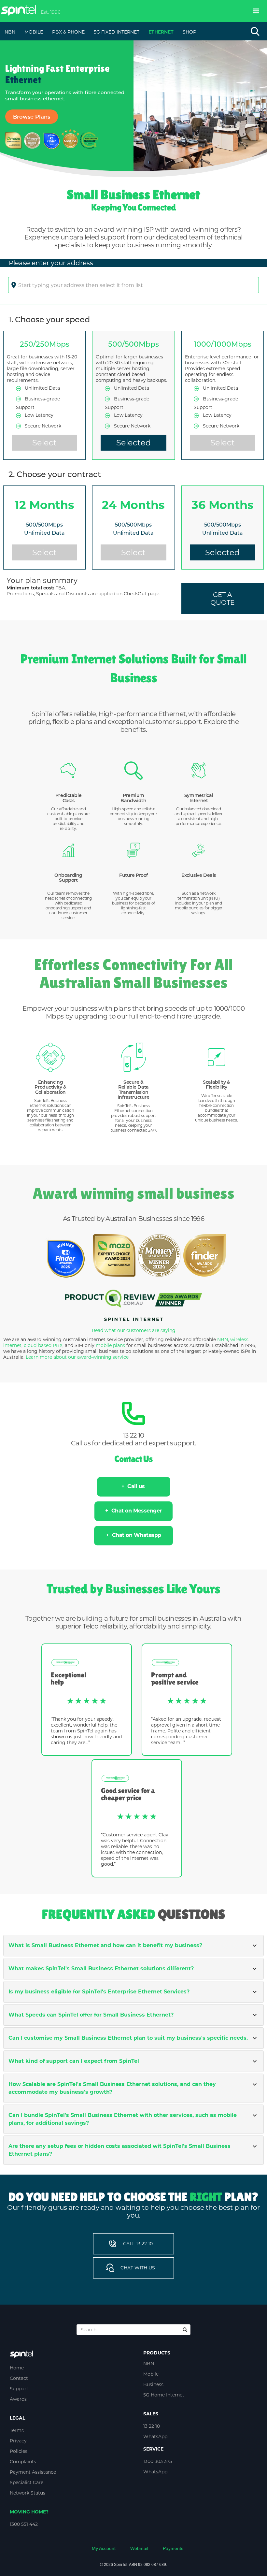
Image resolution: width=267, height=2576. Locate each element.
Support (19, 2389)
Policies (19, 2451)
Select (44, 443)
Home (17, 2368)
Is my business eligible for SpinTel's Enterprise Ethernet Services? (99, 1992)
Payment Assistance (33, 2472)
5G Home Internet (164, 2395)
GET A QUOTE (222, 599)
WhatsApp (155, 2437)
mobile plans (110, 1345)
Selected (133, 443)
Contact (19, 2378)
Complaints (23, 2462)
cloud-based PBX (43, 1345)
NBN (223, 1339)
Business (153, 2384)
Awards (18, 2399)
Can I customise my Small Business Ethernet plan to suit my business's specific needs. (128, 2038)
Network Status (28, 2493)
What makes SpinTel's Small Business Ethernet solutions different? (101, 1968)
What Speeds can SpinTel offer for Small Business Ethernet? (91, 2015)
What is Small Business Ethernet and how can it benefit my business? (105, 1945)
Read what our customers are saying (134, 1330)
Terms (17, 2430)
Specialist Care (27, 2482)
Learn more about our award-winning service (77, 1357)
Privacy (18, 2441)
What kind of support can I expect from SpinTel (74, 2061)
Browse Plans (32, 117)
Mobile (151, 2374)
